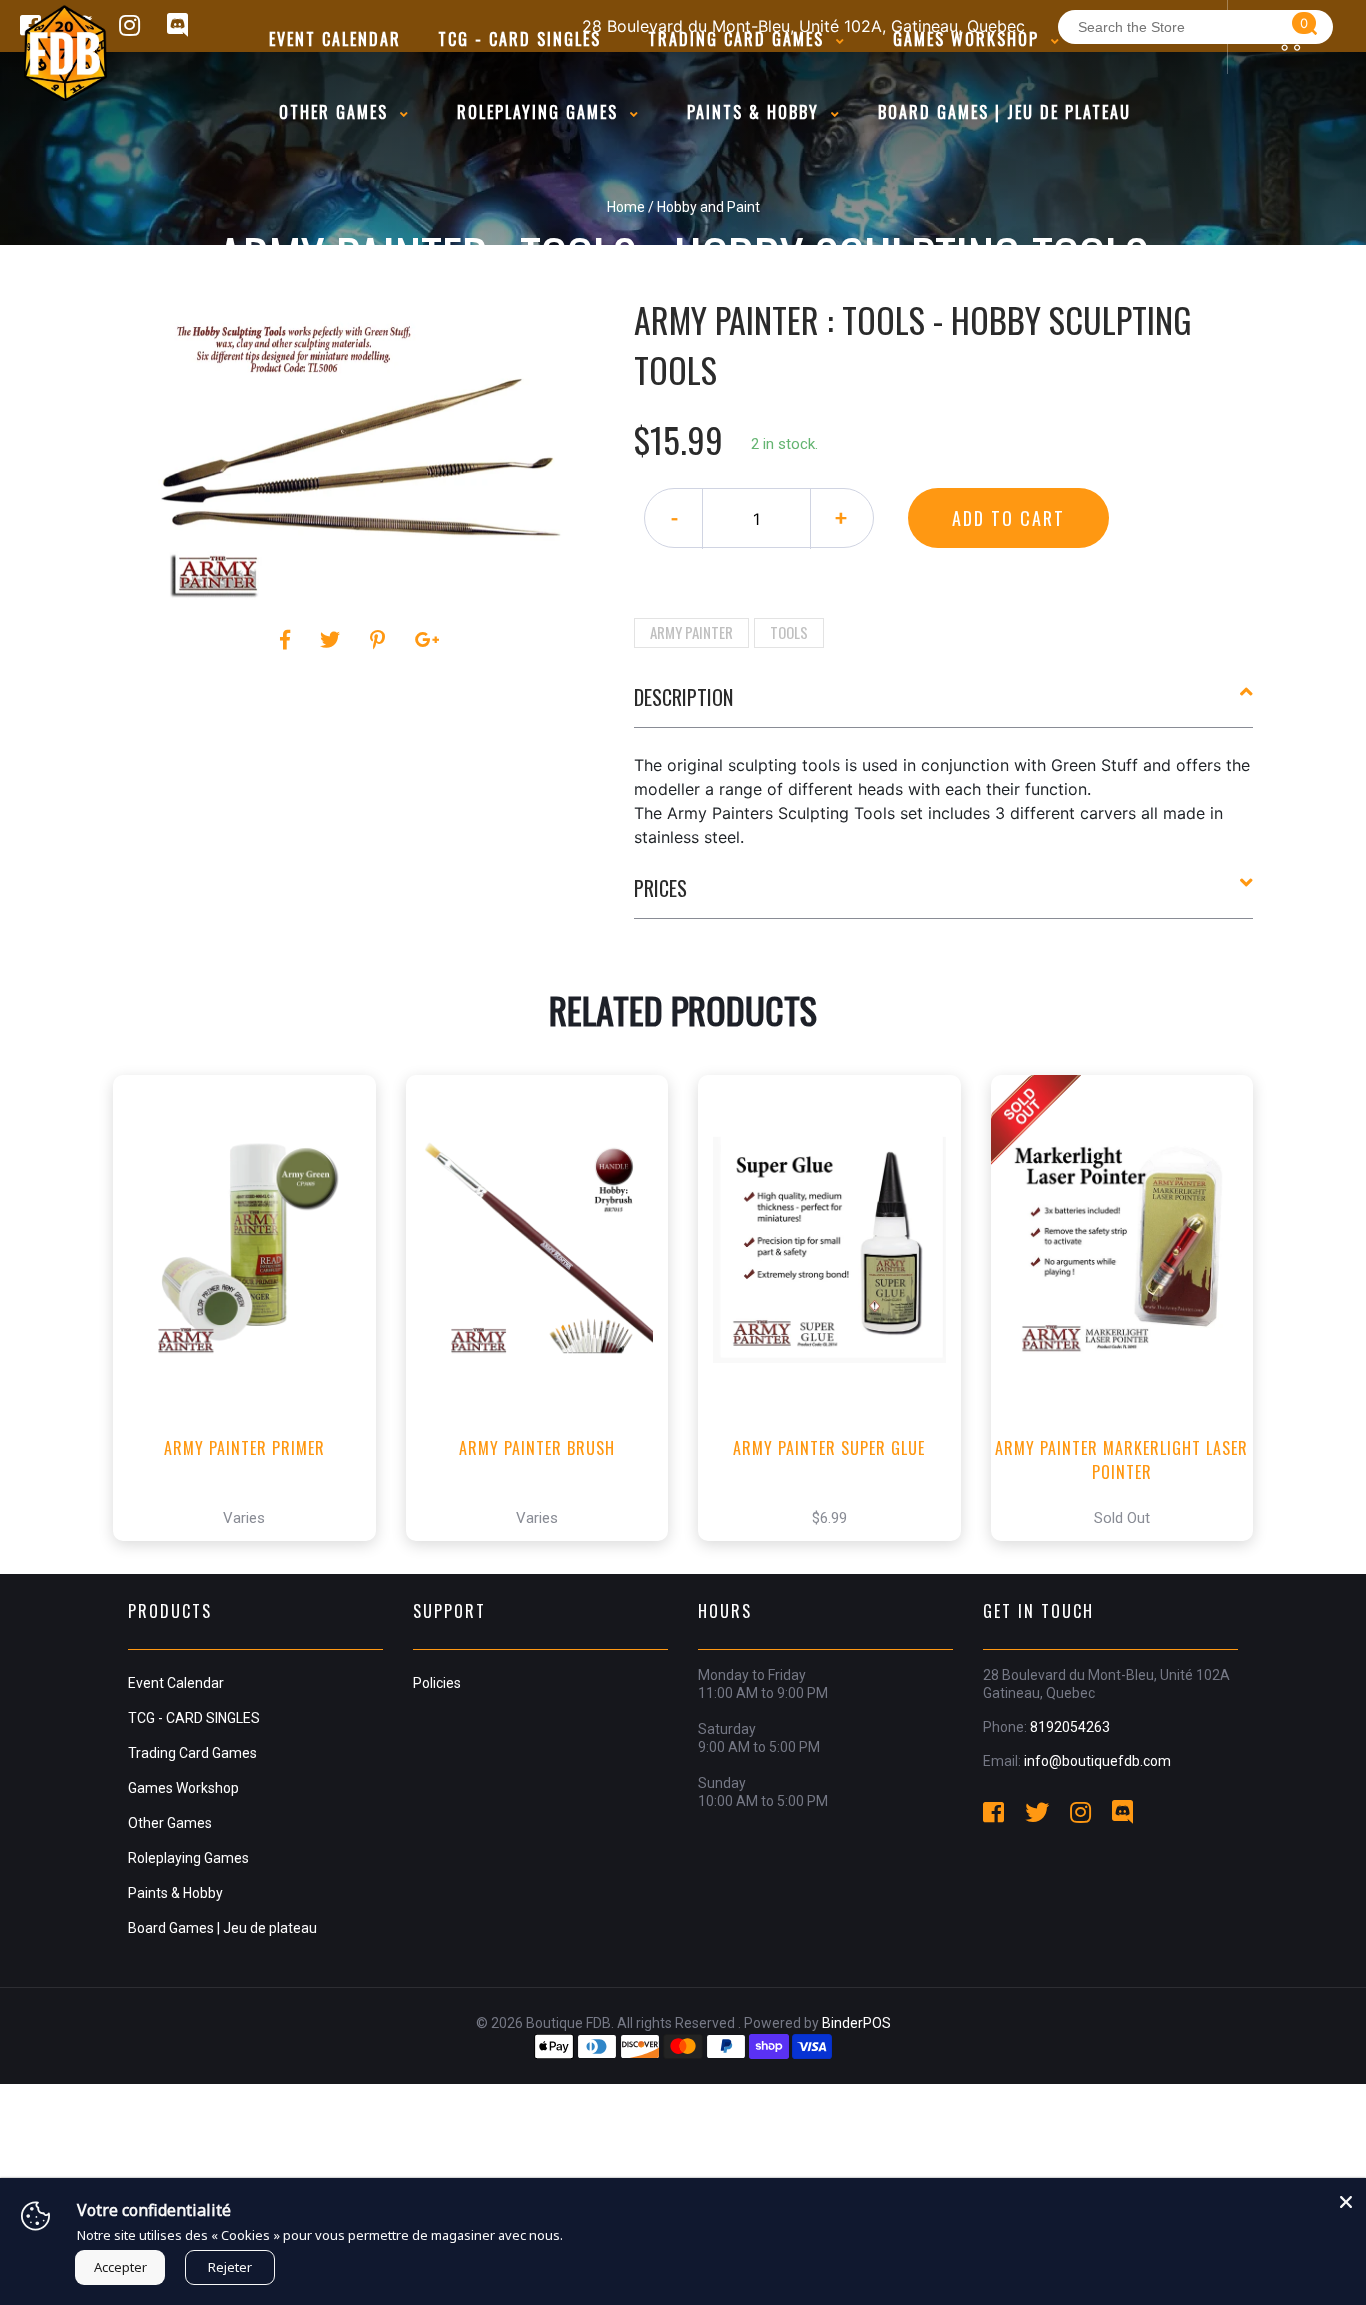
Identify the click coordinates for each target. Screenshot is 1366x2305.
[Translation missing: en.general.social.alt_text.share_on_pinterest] (380, 640)
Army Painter (691, 632)
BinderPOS (856, 2023)
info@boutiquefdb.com (1097, 1761)
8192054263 (1070, 1727)
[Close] (1346, 2198)
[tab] (944, 705)
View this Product (253, 1563)
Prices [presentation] (660, 888)
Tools (789, 632)
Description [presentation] (683, 697)
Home (626, 207)
